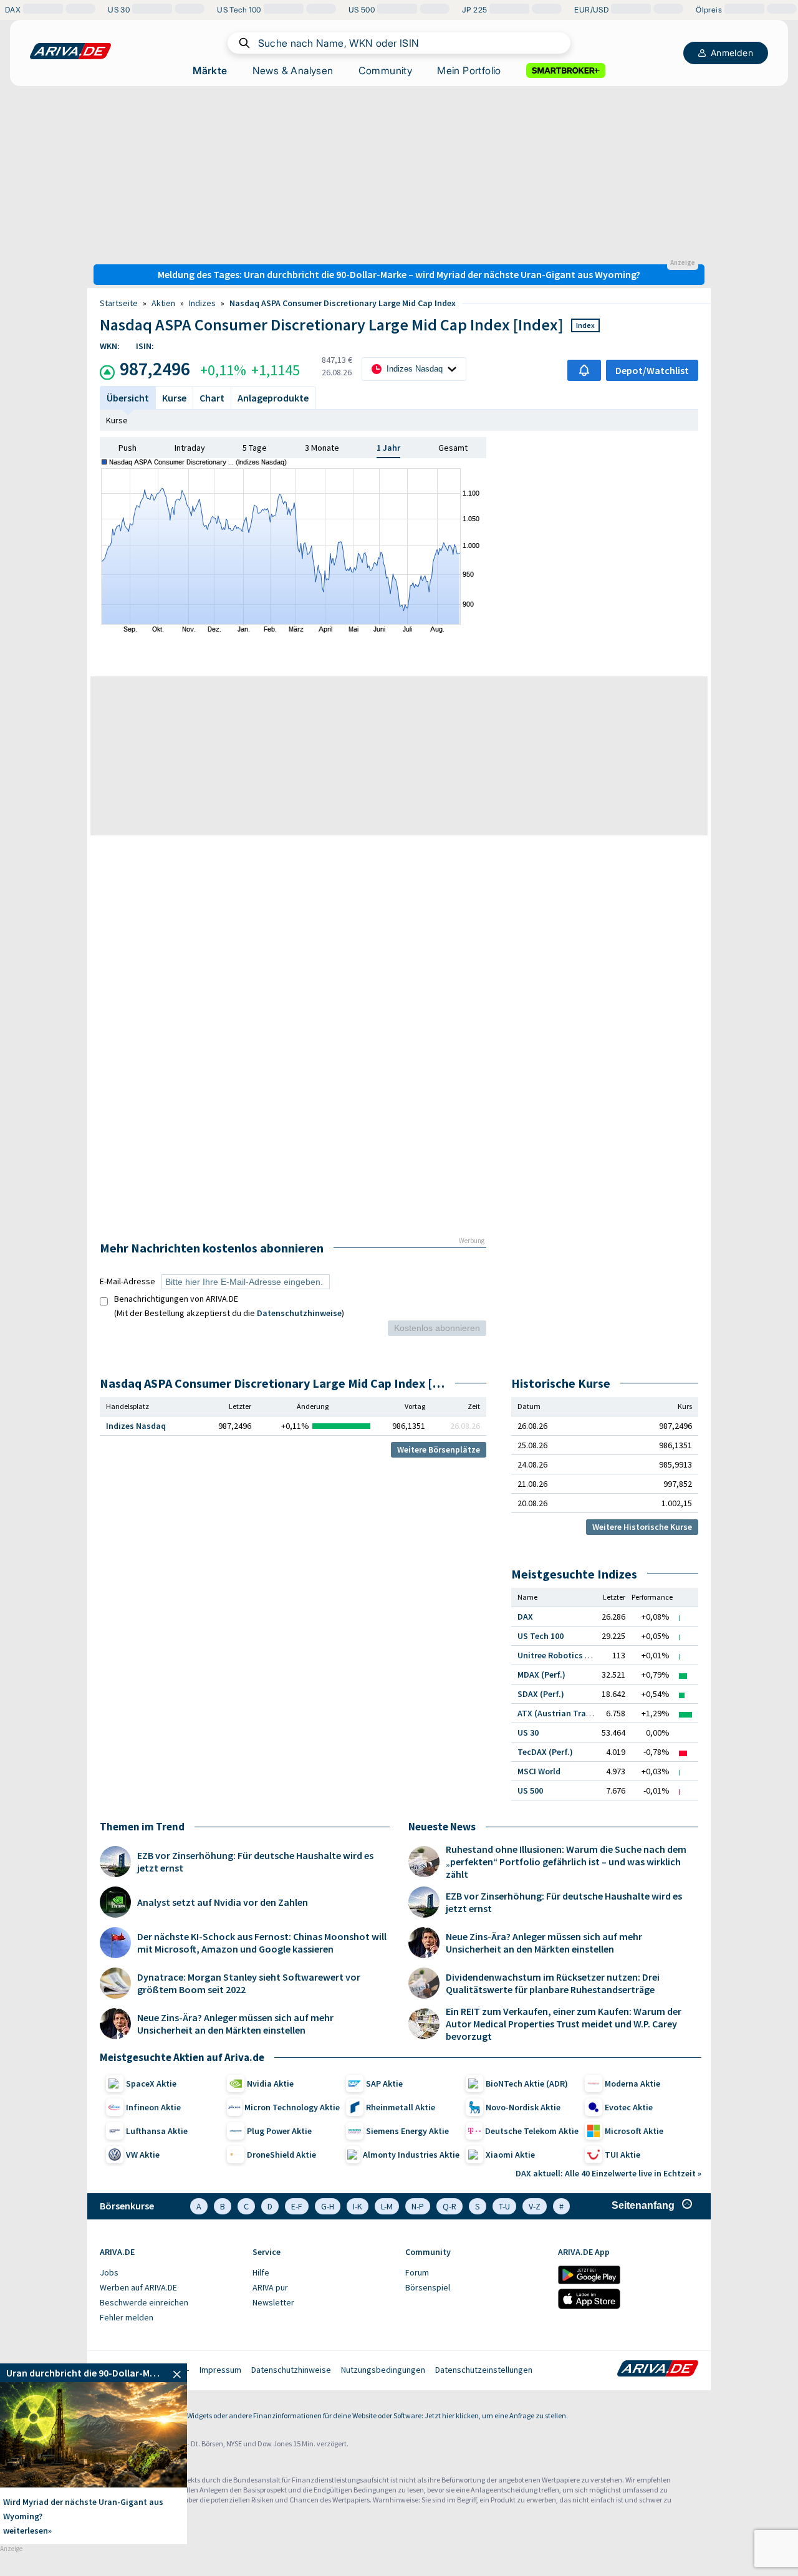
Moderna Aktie (632, 2083)
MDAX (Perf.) (541, 1675)
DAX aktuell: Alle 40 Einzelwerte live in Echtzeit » (608, 2173)
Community (386, 70)
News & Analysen (293, 70)
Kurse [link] (174, 398)
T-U (504, 2206)
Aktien (163, 303)
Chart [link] (212, 398)
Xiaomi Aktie (510, 2155)
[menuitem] (170, 2273)
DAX (525, 1617)
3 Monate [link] (322, 448)
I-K (358, 2206)
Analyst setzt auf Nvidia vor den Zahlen (223, 1902)
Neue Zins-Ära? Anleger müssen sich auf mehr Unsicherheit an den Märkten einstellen (235, 2024)
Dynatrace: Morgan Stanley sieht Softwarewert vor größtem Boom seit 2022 (249, 1983)
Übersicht (128, 398)
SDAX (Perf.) (541, 1694)
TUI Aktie (623, 2155)
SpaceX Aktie (151, 2083)
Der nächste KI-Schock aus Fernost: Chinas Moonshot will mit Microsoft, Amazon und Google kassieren (262, 1943)
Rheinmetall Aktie (401, 2107)
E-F (297, 2206)
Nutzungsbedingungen (383, 2370)
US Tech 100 (541, 1636)
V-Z (535, 2206)
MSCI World (539, 1771)
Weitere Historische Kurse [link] (642, 1527)
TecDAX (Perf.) (545, 1752)
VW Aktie (143, 2155)
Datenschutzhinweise (299, 1313)
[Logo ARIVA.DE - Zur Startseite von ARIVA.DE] (658, 2370)
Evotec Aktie (629, 2107)
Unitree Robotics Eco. (559, 1655)
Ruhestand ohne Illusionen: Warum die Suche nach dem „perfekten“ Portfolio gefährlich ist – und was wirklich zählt (566, 1862)
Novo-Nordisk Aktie (523, 2107)
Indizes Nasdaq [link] (136, 1426)
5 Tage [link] (255, 448)
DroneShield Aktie (281, 2155)
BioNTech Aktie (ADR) (527, 2083)
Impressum (220, 2370)
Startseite (119, 303)
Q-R (449, 2206)
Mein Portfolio (469, 70)
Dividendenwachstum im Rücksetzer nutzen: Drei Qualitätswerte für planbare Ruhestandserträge (553, 1983)
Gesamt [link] (453, 448)
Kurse (117, 420)
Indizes (202, 303)
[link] (94, 2373)
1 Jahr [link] (388, 448)
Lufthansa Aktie (157, 2131)
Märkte (210, 70)
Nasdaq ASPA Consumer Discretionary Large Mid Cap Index (343, 303)
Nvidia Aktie (270, 2083)
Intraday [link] (190, 448)
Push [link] (127, 448)
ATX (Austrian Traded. (560, 1713)
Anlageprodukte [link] (273, 398)
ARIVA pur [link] (270, 2287)
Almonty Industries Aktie (411, 2155)
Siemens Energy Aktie (407, 2131)
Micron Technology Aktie (292, 2107)
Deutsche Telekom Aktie (532, 2131)
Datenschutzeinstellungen (484, 2370)
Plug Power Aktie (279, 2131)
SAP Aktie (384, 2083)
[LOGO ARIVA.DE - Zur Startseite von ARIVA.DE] (70, 51)
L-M (387, 2206)
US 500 (530, 1790)
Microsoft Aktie (634, 2131)
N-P (418, 2206)
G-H (328, 2206)
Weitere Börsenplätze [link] (439, 1449)
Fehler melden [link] (127, 2317)
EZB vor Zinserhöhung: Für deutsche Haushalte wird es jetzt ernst (255, 1862)
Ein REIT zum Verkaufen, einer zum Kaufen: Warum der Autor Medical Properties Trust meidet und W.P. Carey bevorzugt (564, 2024)
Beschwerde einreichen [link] (144, 2302)
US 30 (528, 1733)
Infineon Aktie (153, 2107)
